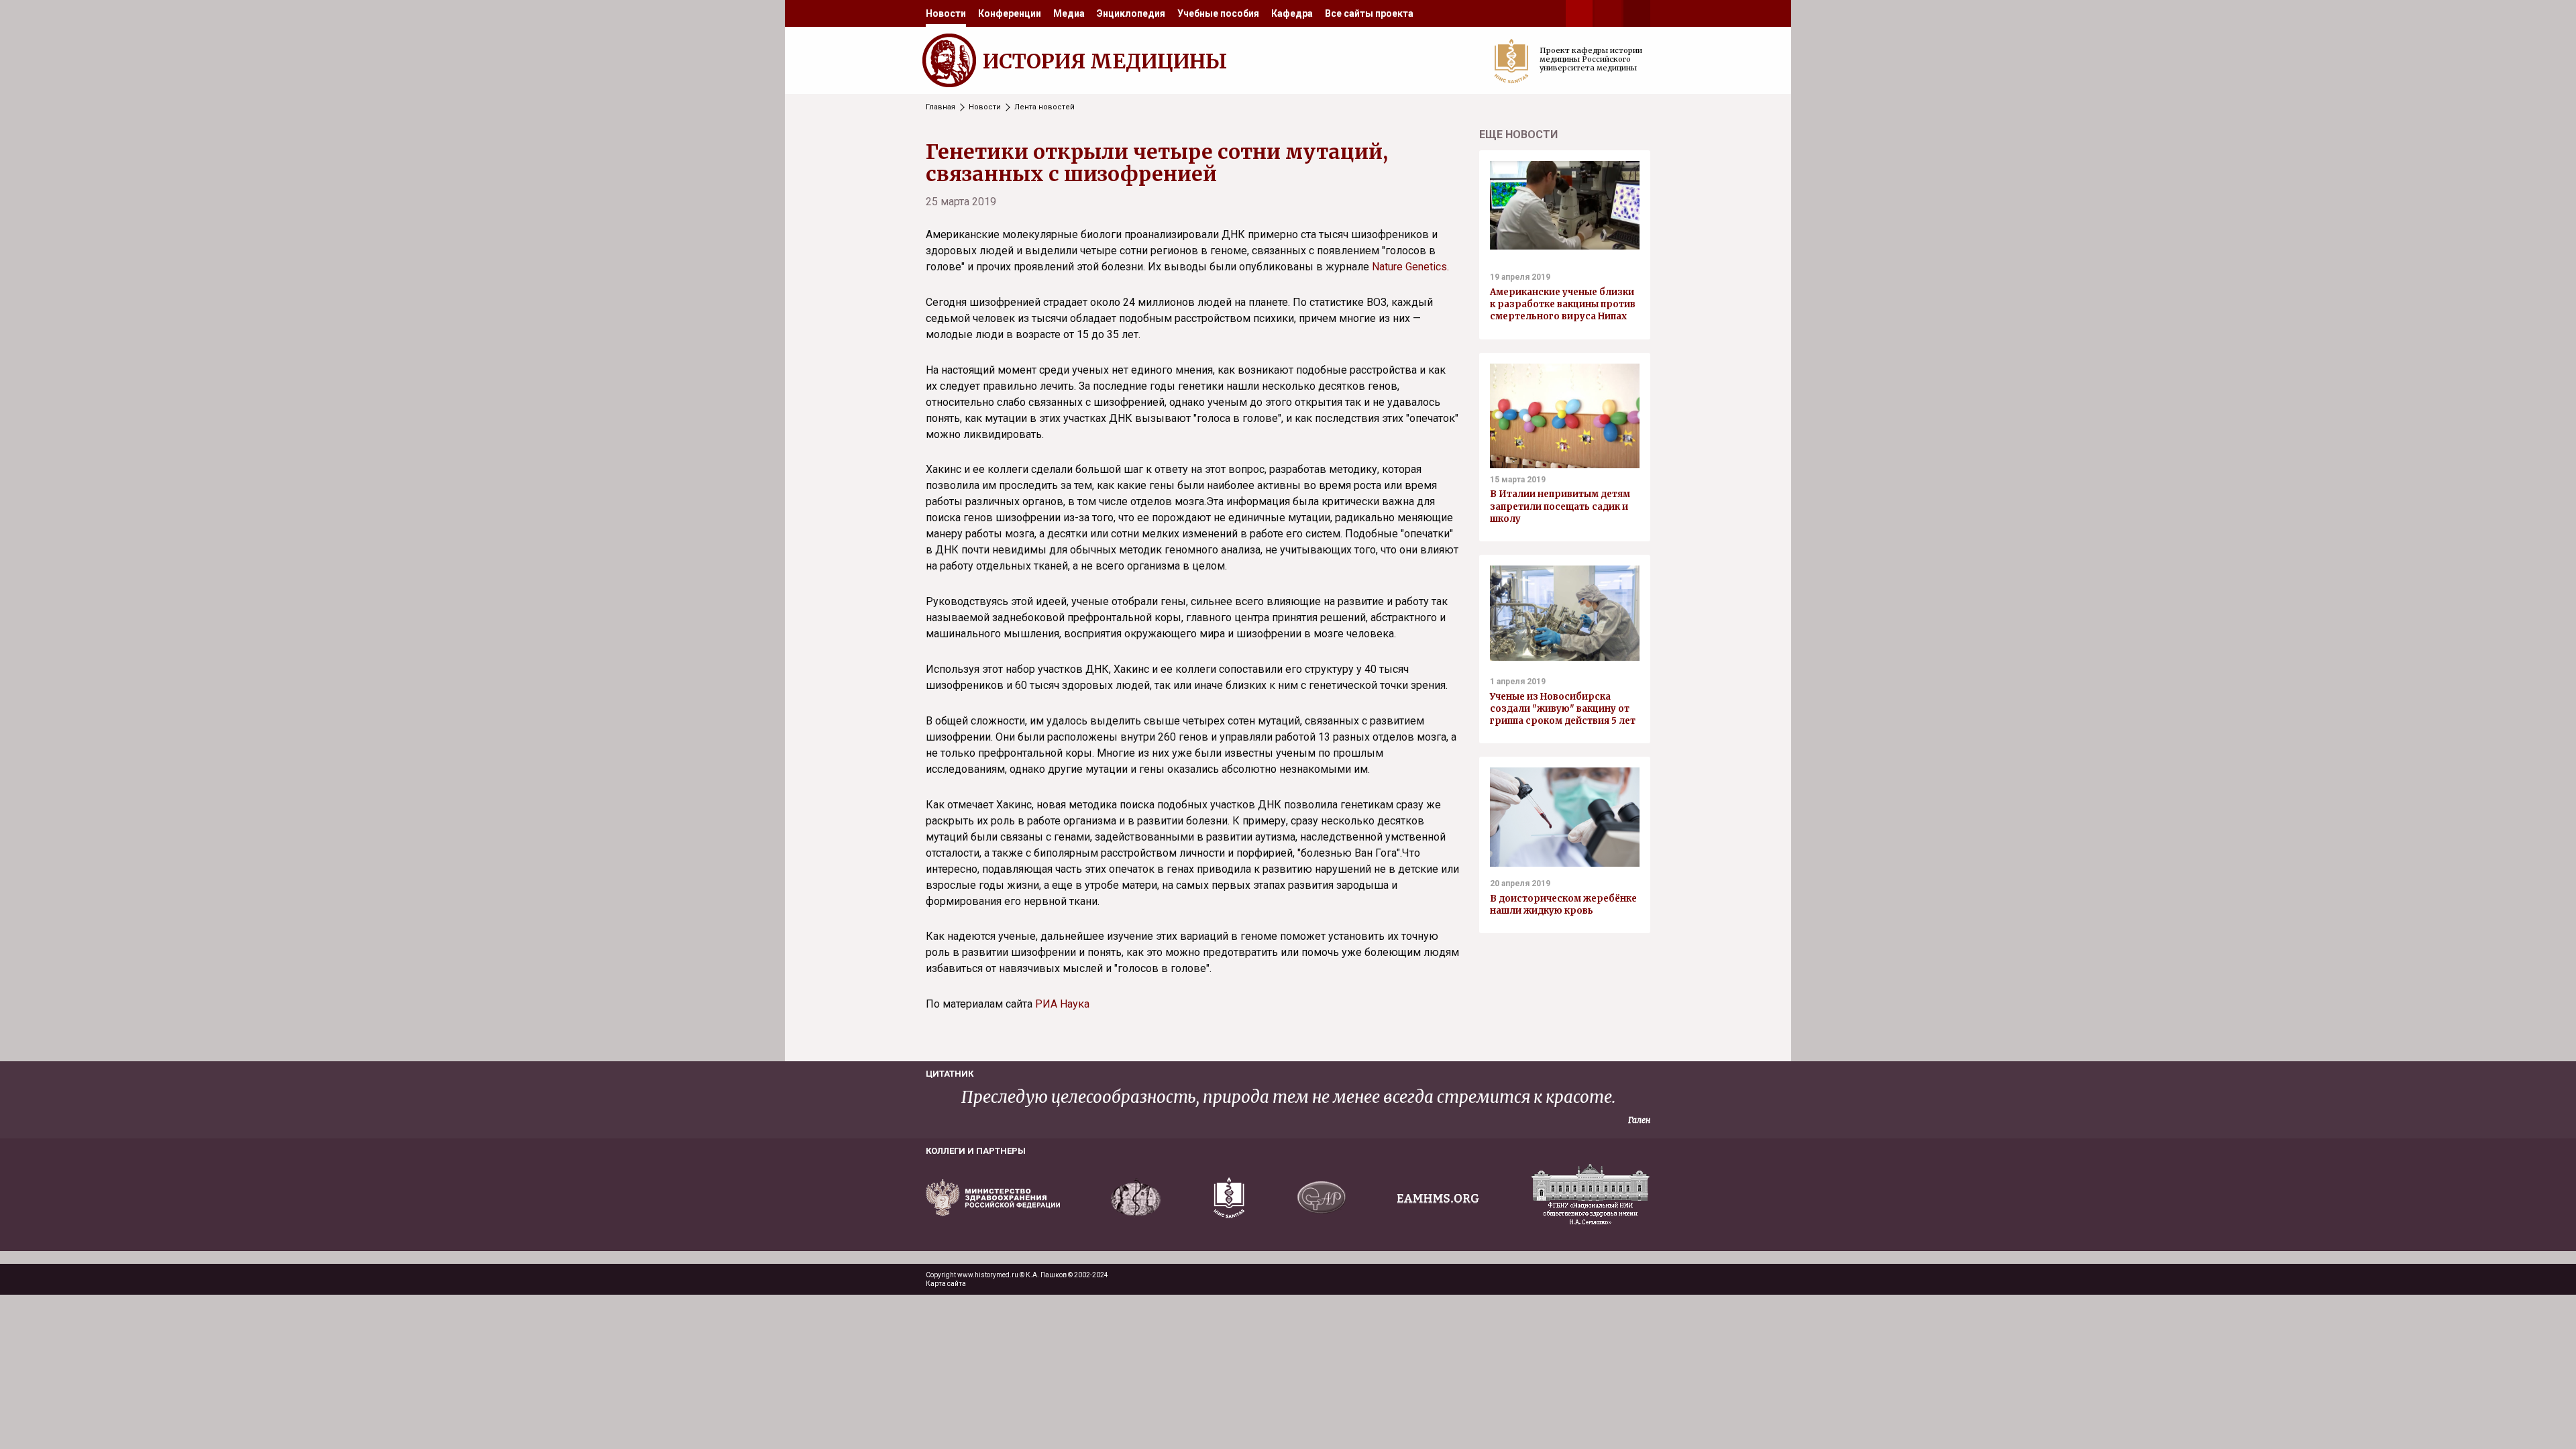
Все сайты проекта (1369, 13)
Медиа (1069, 13)
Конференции (1010, 13)
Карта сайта (946, 1284)
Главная (941, 107)
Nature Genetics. (1410, 267)
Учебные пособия (1218, 13)
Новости (946, 13)
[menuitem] (946, 13)
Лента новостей (1044, 107)
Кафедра (1292, 13)
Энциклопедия (1131, 13)
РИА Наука (1062, 1004)
